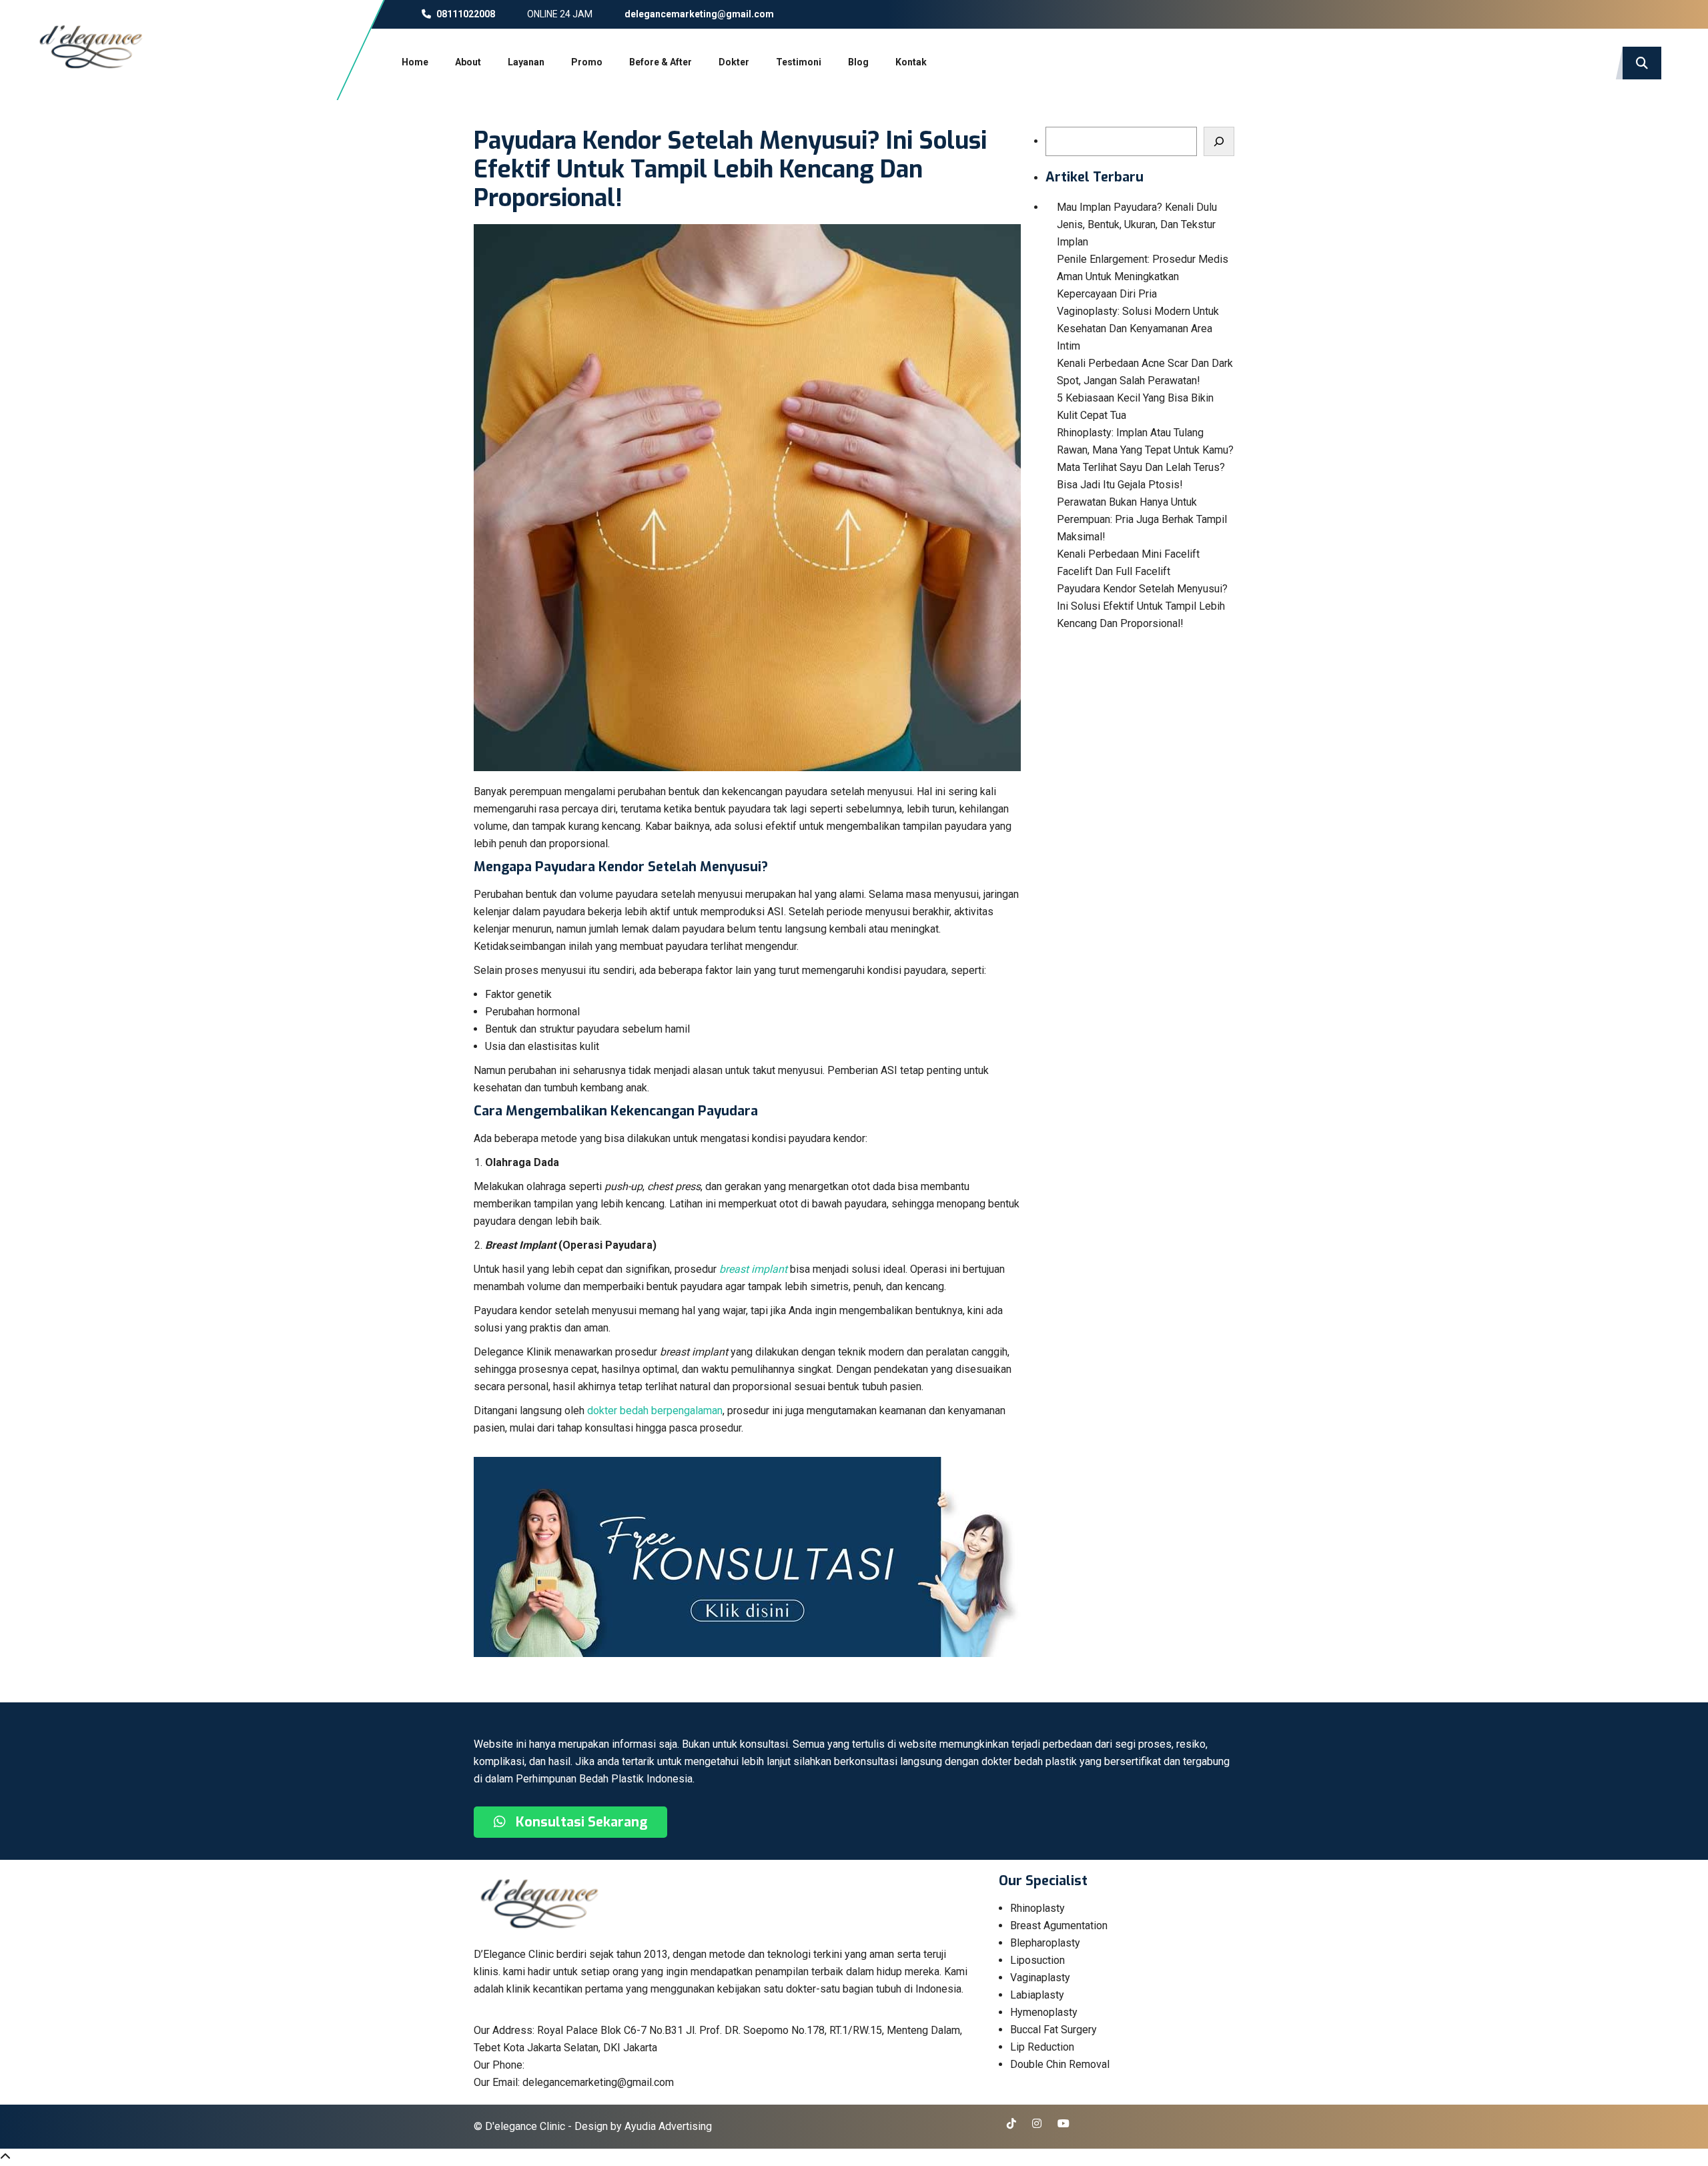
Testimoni (799, 62)
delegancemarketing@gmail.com (698, 14)
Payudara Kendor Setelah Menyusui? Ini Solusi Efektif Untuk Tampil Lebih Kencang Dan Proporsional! (1142, 606)
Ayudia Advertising (668, 2126)
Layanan (526, 62)
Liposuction (1037, 1960)
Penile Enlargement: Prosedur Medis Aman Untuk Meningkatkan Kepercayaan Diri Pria (1143, 277)
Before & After (661, 62)
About (468, 62)
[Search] (1219, 141)
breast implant (753, 1269)
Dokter (734, 62)
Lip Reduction (1042, 2047)
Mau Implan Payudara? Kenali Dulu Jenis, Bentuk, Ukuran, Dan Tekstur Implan (1137, 224)
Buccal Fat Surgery (1053, 2030)
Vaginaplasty (1040, 1978)
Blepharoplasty (1045, 1943)
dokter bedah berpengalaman (655, 1411)
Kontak (911, 62)
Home (415, 62)
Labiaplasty (1037, 1995)
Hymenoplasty (1044, 2012)
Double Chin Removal (1060, 2064)
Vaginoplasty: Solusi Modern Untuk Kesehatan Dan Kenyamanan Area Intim (1138, 329)
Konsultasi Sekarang (580, 1822)
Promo (587, 62)
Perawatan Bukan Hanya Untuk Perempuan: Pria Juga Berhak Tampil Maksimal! (1142, 519)
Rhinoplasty (1037, 1908)
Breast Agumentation (1059, 1926)
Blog (858, 62)
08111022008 (465, 14)
